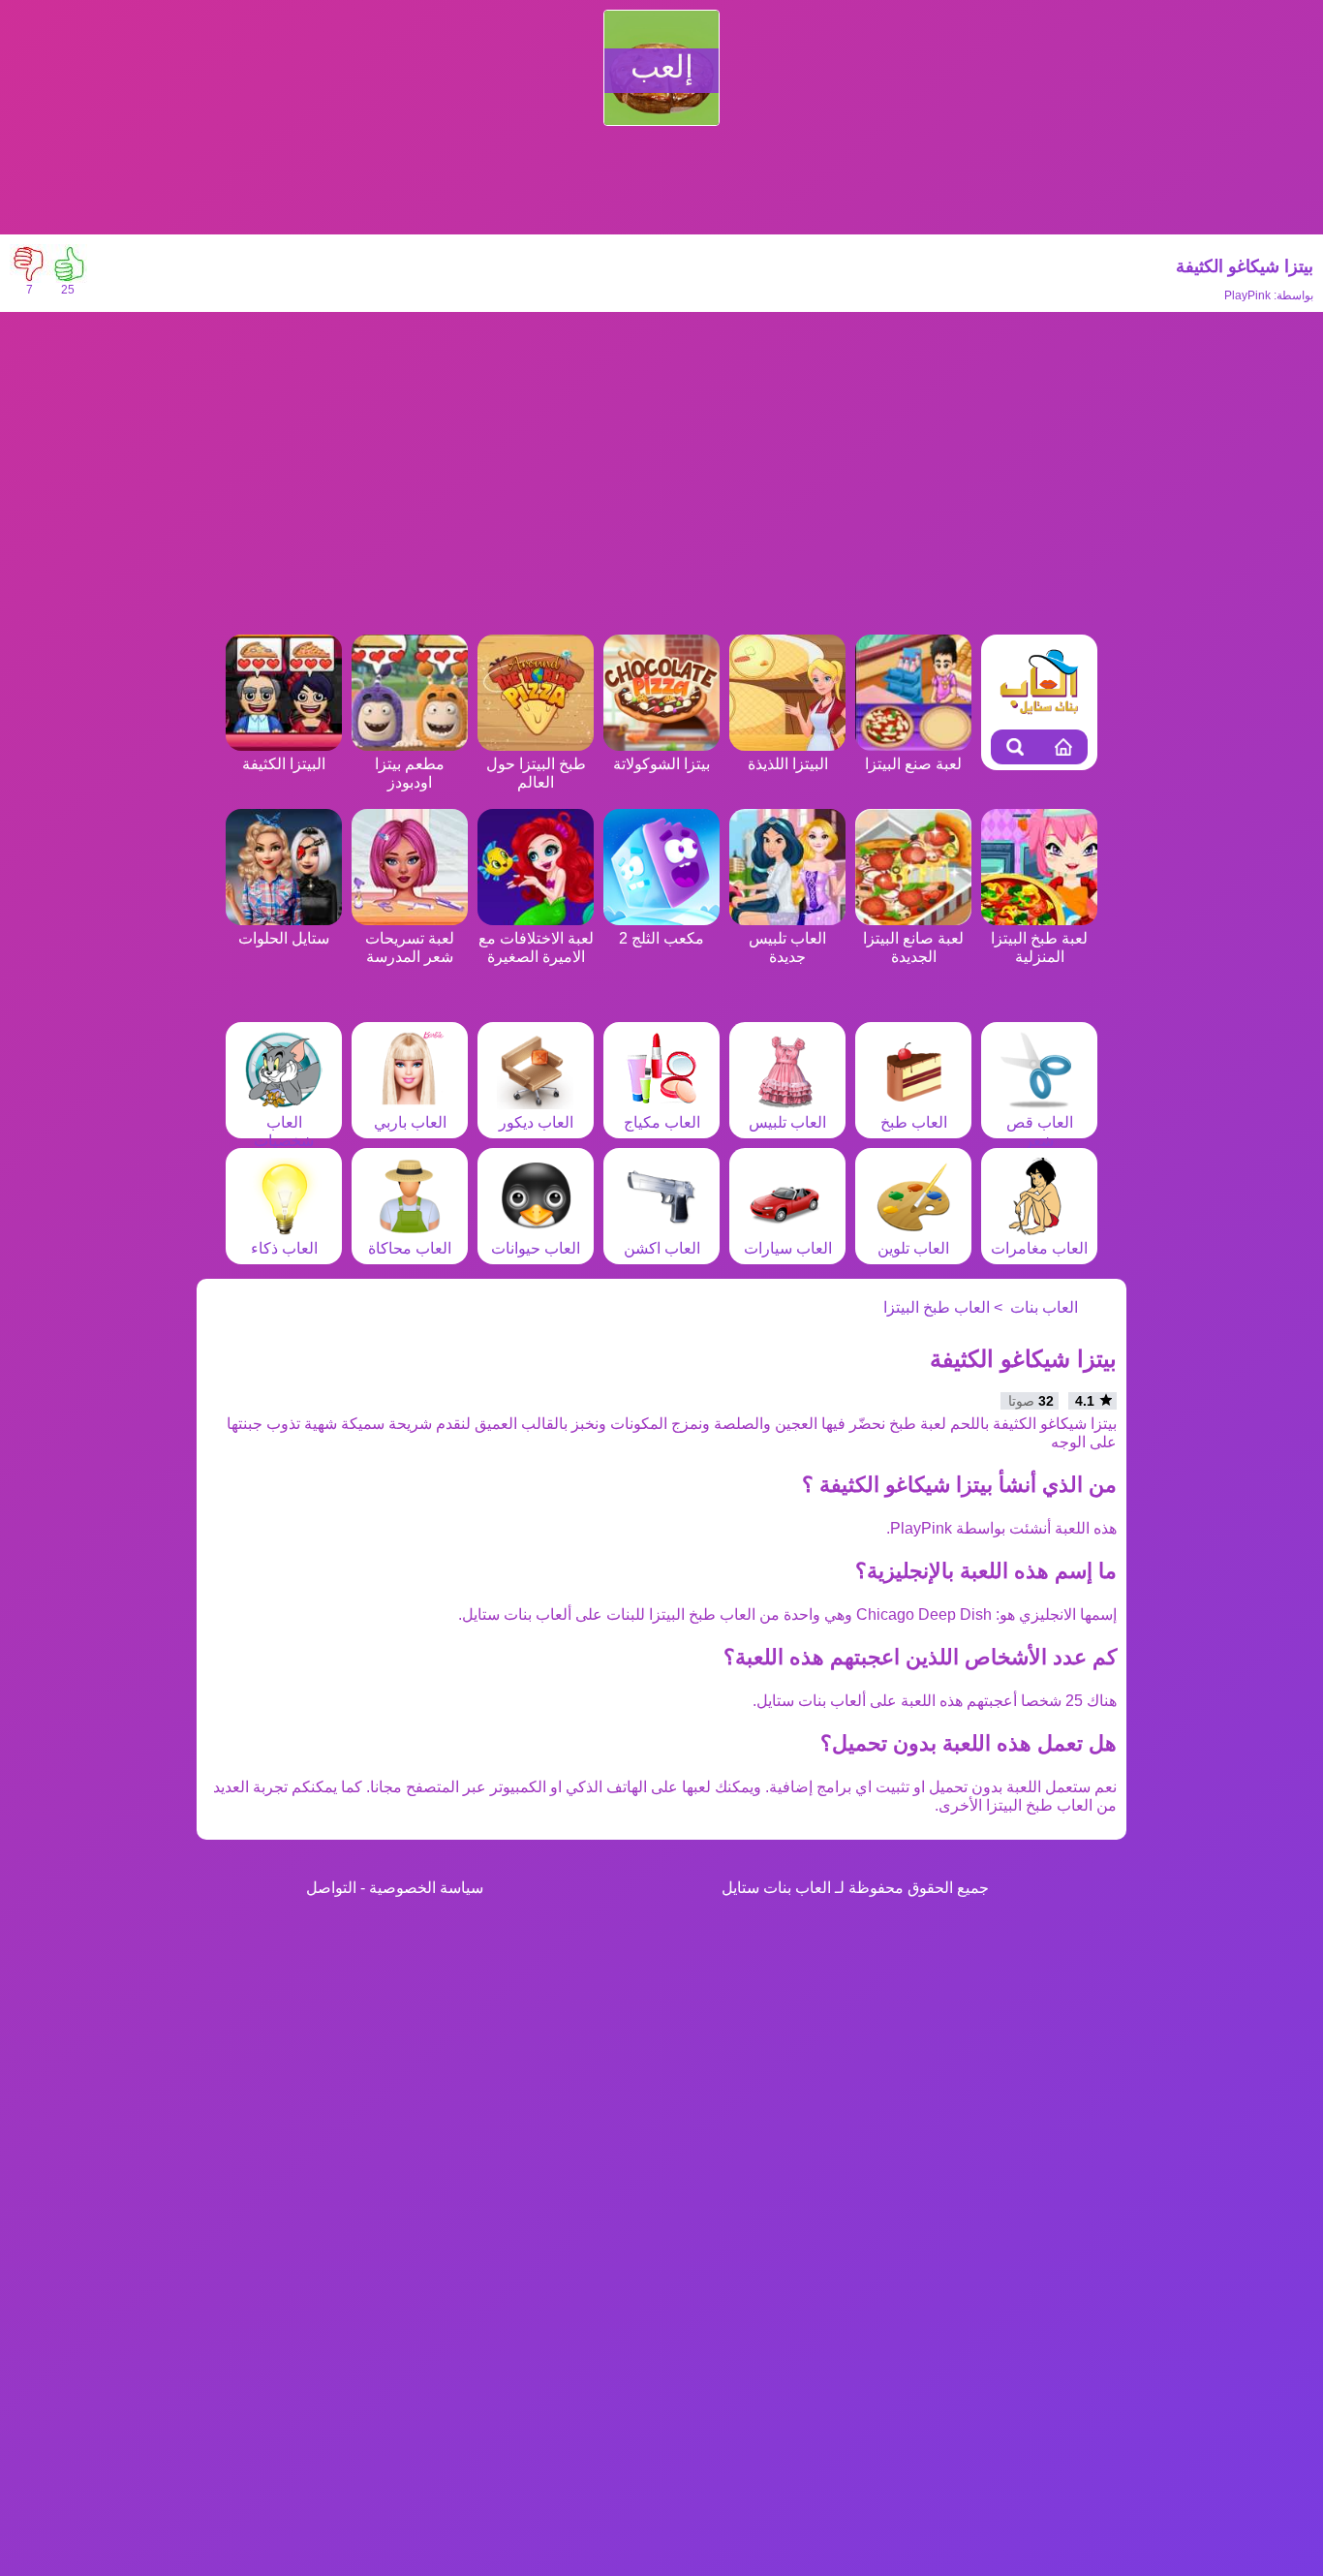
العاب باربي (410, 1122)
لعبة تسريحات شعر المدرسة (410, 947)
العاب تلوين (913, 1248)
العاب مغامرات (1039, 1248)
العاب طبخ (914, 1122)
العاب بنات (1044, 1307)
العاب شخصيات (284, 1132)
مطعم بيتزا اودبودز (410, 773)
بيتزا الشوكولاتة (661, 764)
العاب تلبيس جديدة (787, 947)
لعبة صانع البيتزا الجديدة (913, 947)
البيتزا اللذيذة (788, 764)
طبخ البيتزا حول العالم (536, 773)
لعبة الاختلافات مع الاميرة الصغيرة (536, 947)
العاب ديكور (536, 1122)
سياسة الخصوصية (426, 1888)
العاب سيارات (788, 1248)
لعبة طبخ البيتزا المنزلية (1039, 947)
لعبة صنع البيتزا (913, 764)
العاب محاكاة (410, 1248)
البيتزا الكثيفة (284, 764)
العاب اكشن (662, 1248)
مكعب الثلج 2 (661, 938)
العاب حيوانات (536, 1248)
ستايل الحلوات (284, 938)
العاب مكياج (662, 1122)
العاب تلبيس (787, 1122)
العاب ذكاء (284, 1248)
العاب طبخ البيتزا (937, 1307)
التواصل (331, 1888)
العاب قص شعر (1040, 1132)
